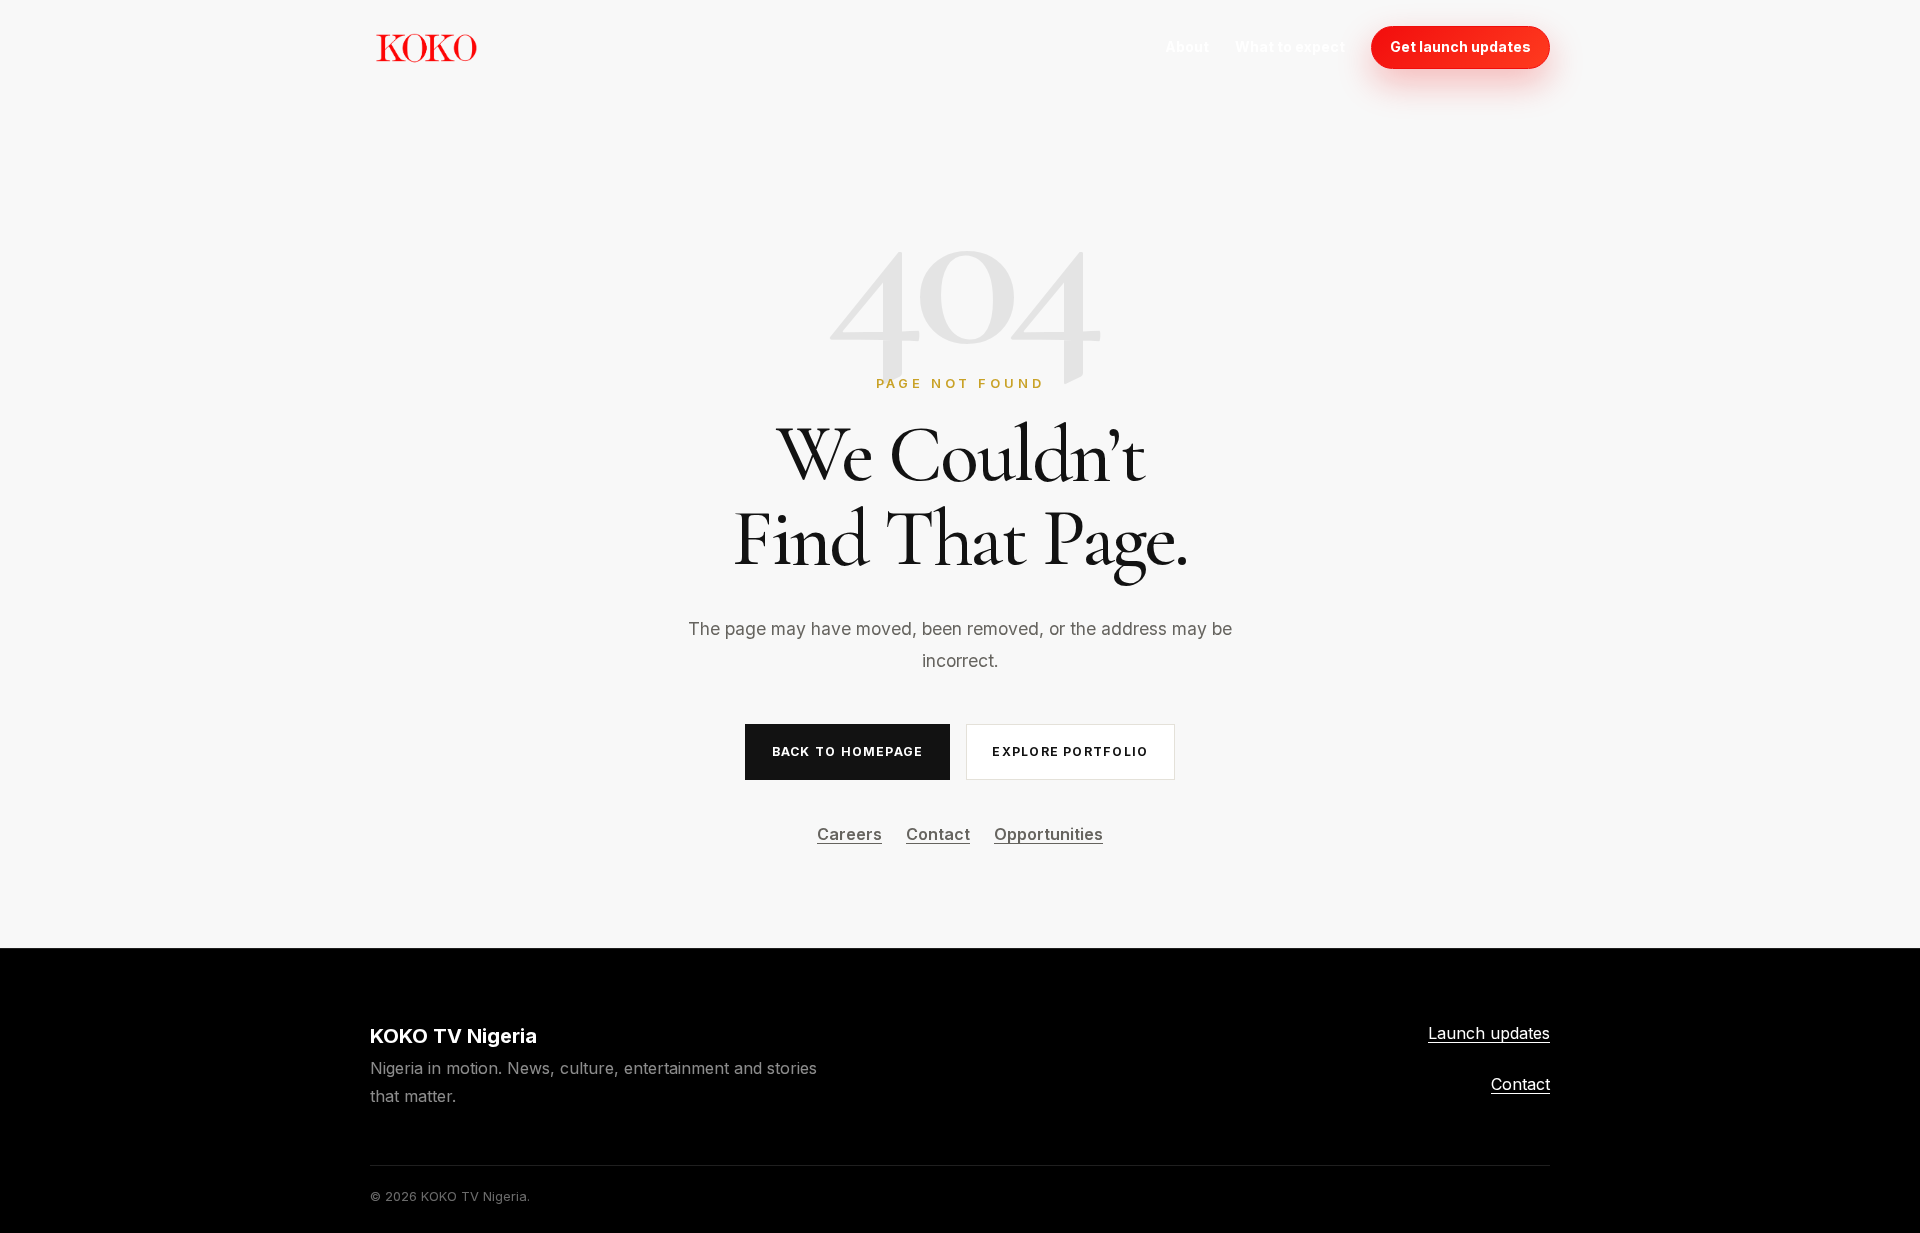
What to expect (1290, 46)
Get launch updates (1460, 46)
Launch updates (1489, 1033)
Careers (849, 834)
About (1187, 46)
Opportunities (1048, 834)
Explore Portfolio (1070, 751)
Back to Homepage (847, 751)
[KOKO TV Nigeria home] (426, 47)
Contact (938, 834)
